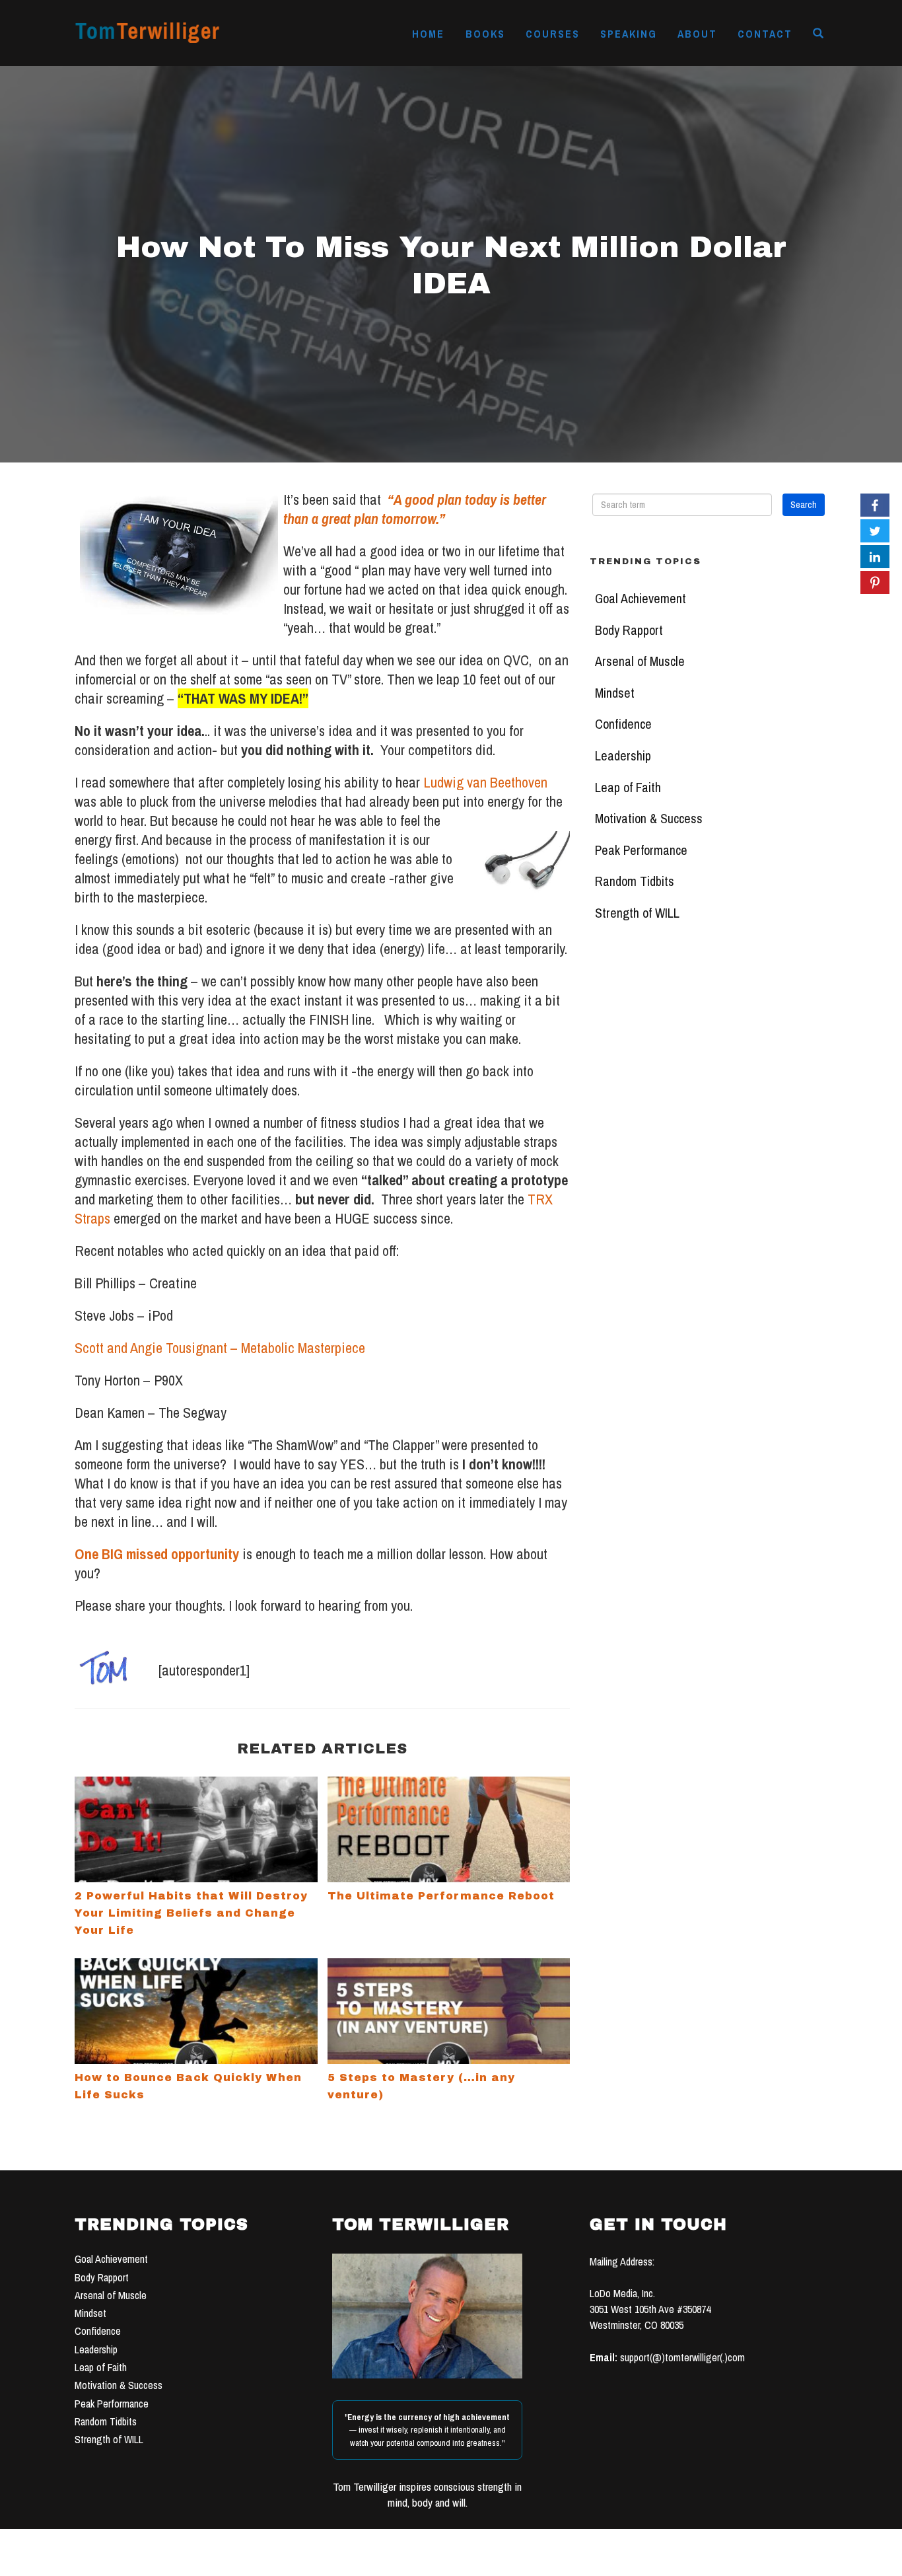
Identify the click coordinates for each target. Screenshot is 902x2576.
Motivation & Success (649, 819)
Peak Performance (641, 850)
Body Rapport (629, 630)
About (697, 34)
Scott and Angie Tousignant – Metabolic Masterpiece (220, 1348)
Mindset (615, 693)
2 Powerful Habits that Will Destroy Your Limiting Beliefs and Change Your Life (191, 1913)
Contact (765, 34)
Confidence (623, 724)
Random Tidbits (635, 881)
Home (428, 34)
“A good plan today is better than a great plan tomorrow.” (415, 509)
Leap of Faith (628, 788)
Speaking (629, 34)
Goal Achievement (641, 599)
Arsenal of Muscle (640, 661)
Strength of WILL (637, 913)
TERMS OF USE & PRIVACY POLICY (551, 2561)
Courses (553, 34)
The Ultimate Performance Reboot (441, 1896)
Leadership (623, 756)
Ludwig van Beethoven (484, 782)
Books (485, 34)
